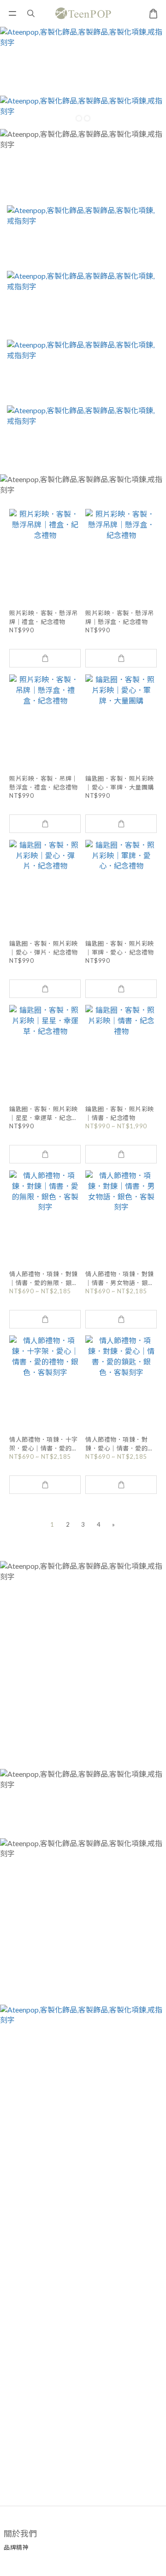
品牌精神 (16, 2547)
